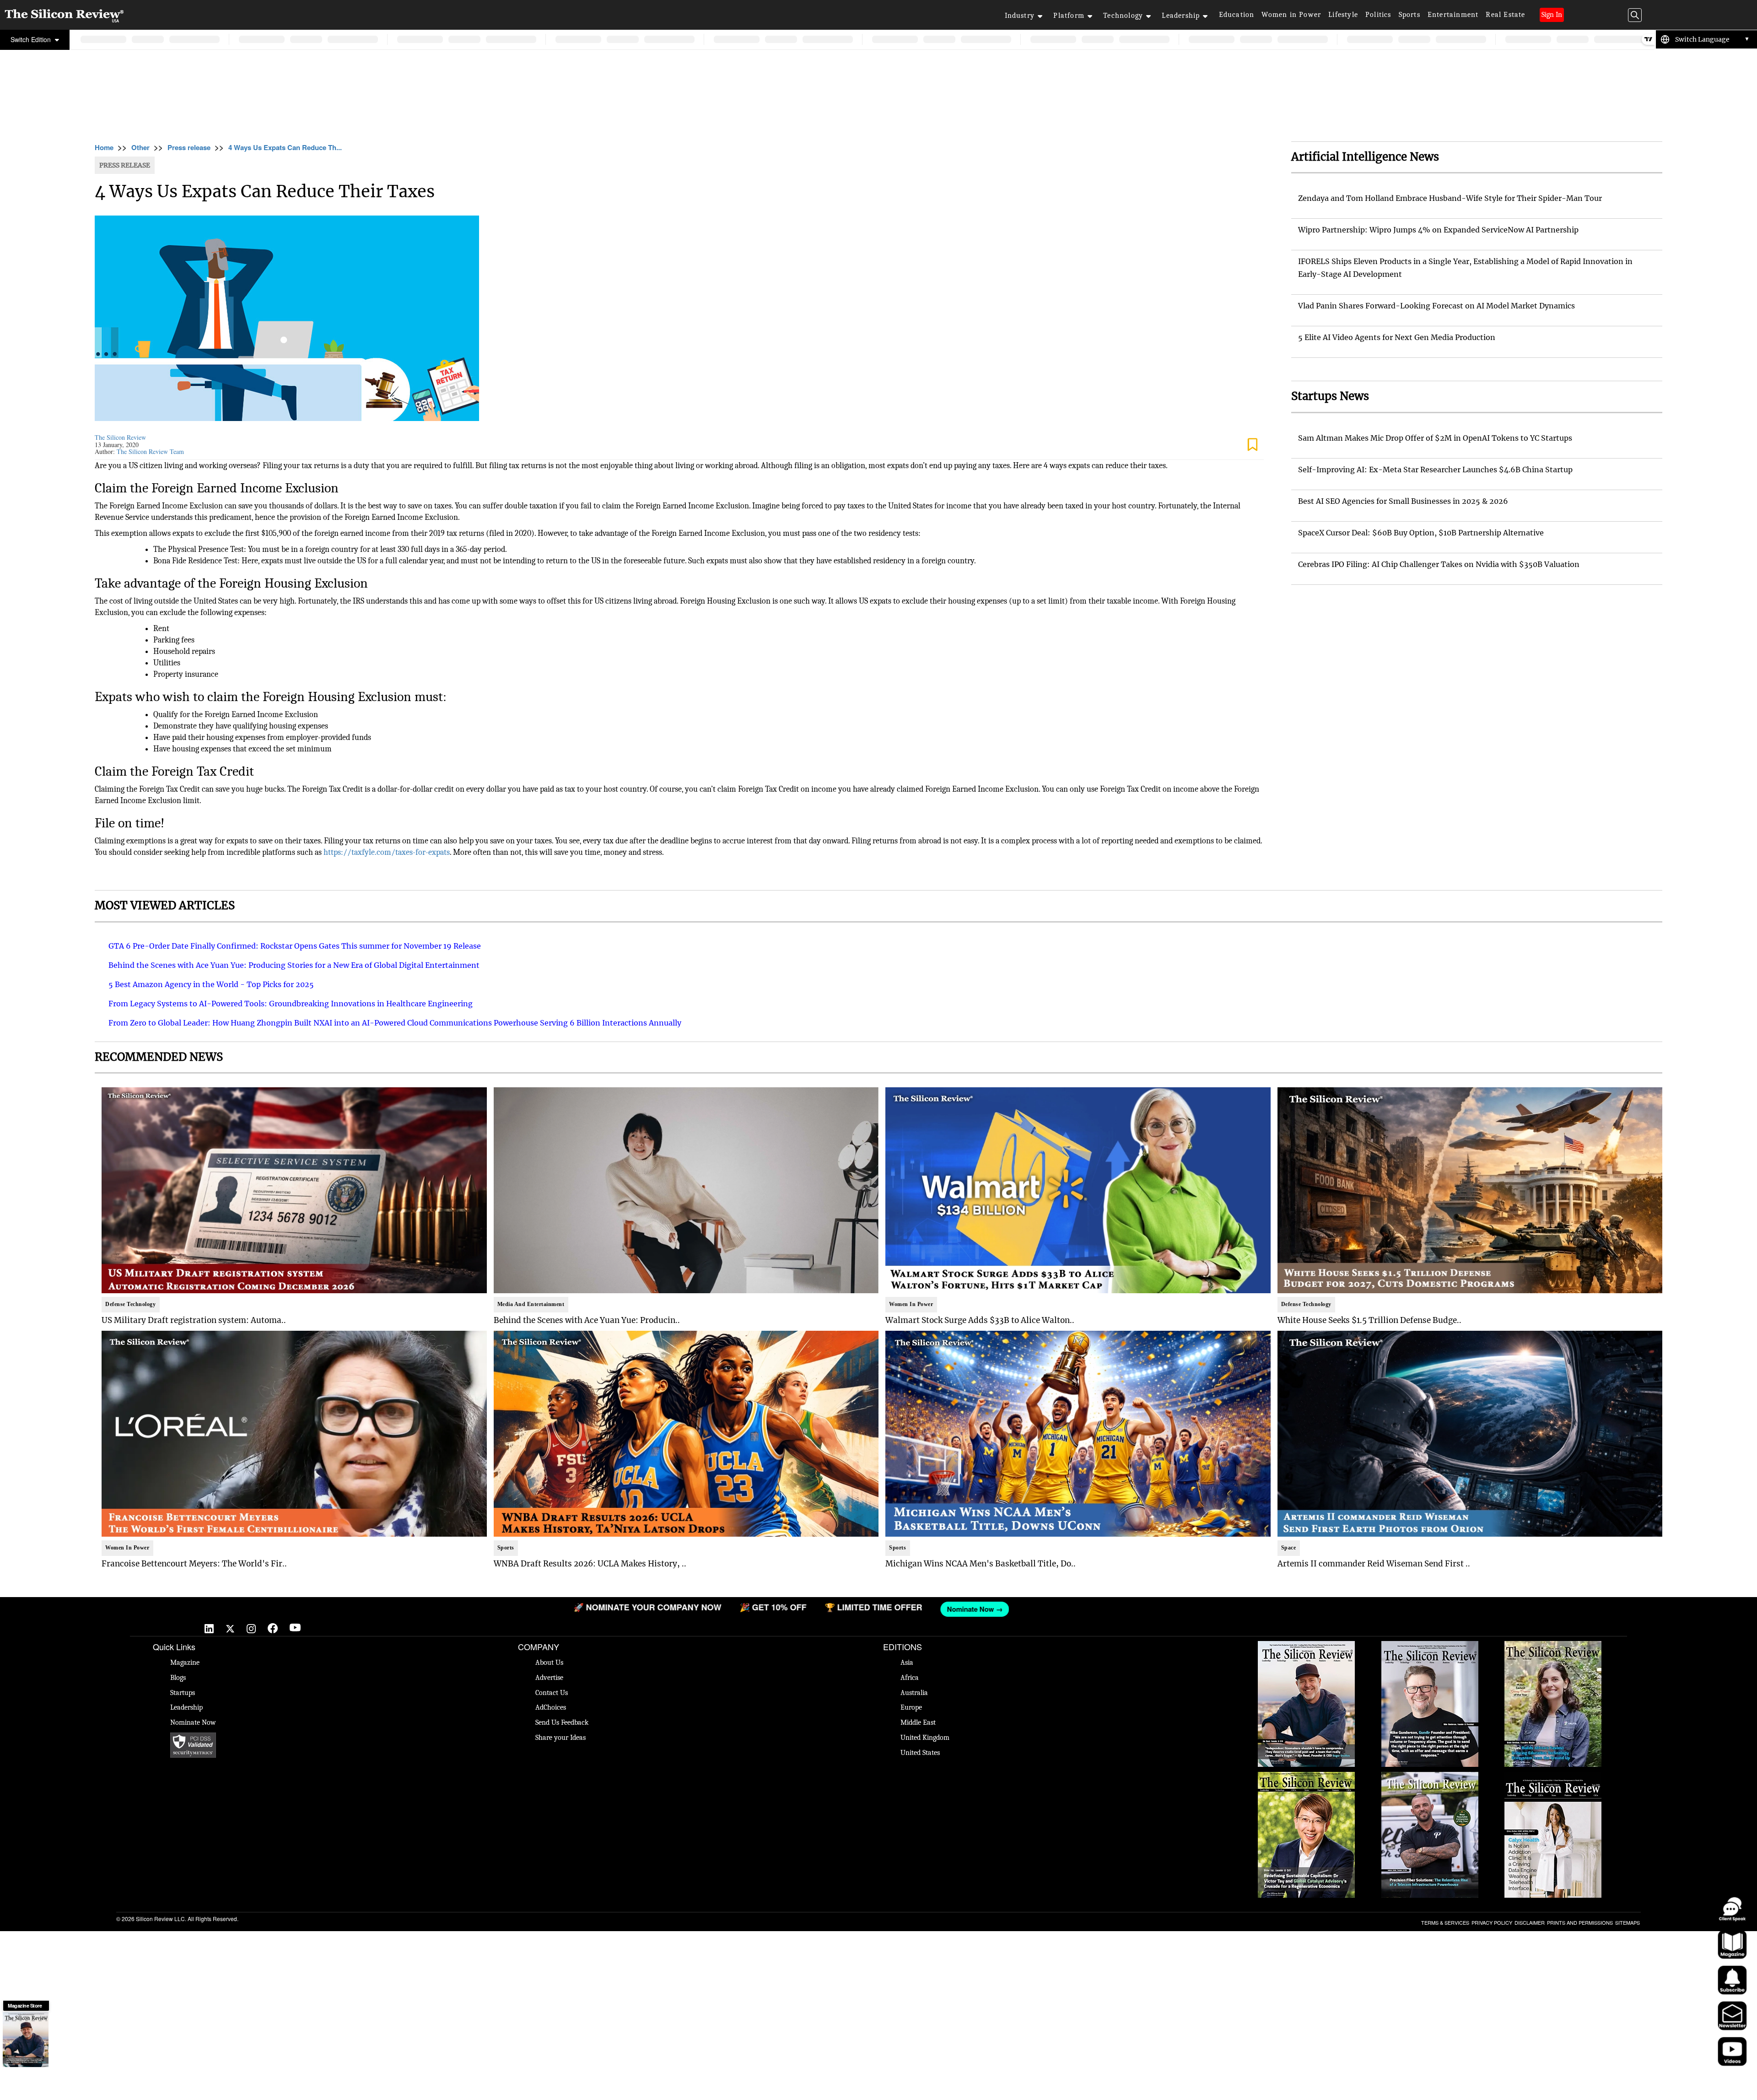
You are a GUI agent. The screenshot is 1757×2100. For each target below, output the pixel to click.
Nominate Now (193, 1722)
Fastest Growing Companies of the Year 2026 (1553, 1650)
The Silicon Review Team (150, 451)
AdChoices (551, 1707)
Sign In (1552, 15)
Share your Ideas (561, 1738)
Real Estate (1505, 15)
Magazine (185, 1663)
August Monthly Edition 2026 (1307, 1646)
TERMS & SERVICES (1445, 1922)
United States (920, 1753)
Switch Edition (32, 39)
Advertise (549, 1678)
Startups (183, 1693)
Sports (1409, 15)
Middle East (918, 1722)
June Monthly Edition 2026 (1553, 1776)
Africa (910, 1678)
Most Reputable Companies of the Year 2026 (1430, 1781)
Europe (911, 1707)
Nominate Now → (407, 1609)
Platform (1069, 16)
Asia (907, 1663)
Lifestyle (1343, 15)
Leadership (1181, 16)
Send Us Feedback (562, 1722)
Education (1237, 15)
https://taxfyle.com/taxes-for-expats (387, 852)
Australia (914, 1693)
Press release (189, 147)
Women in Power (1291, 15)
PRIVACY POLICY (1492, 1922)
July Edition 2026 (1306, 1776)
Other (140, 147)
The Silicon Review (120, 437)
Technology (1123, 16)
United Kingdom (925, 1738)
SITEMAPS (1628, 1922)
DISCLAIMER (1530, 1922)
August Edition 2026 (1430, 1646)
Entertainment (1453, 15)
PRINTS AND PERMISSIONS (1580, 1922)
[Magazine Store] (26, 2040)
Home (104, 147)
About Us (549, 1663)
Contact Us (552, 1693)
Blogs (178, 1678)
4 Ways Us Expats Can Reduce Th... (285, 147)
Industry (1020, 16)
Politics (1378, 15)
